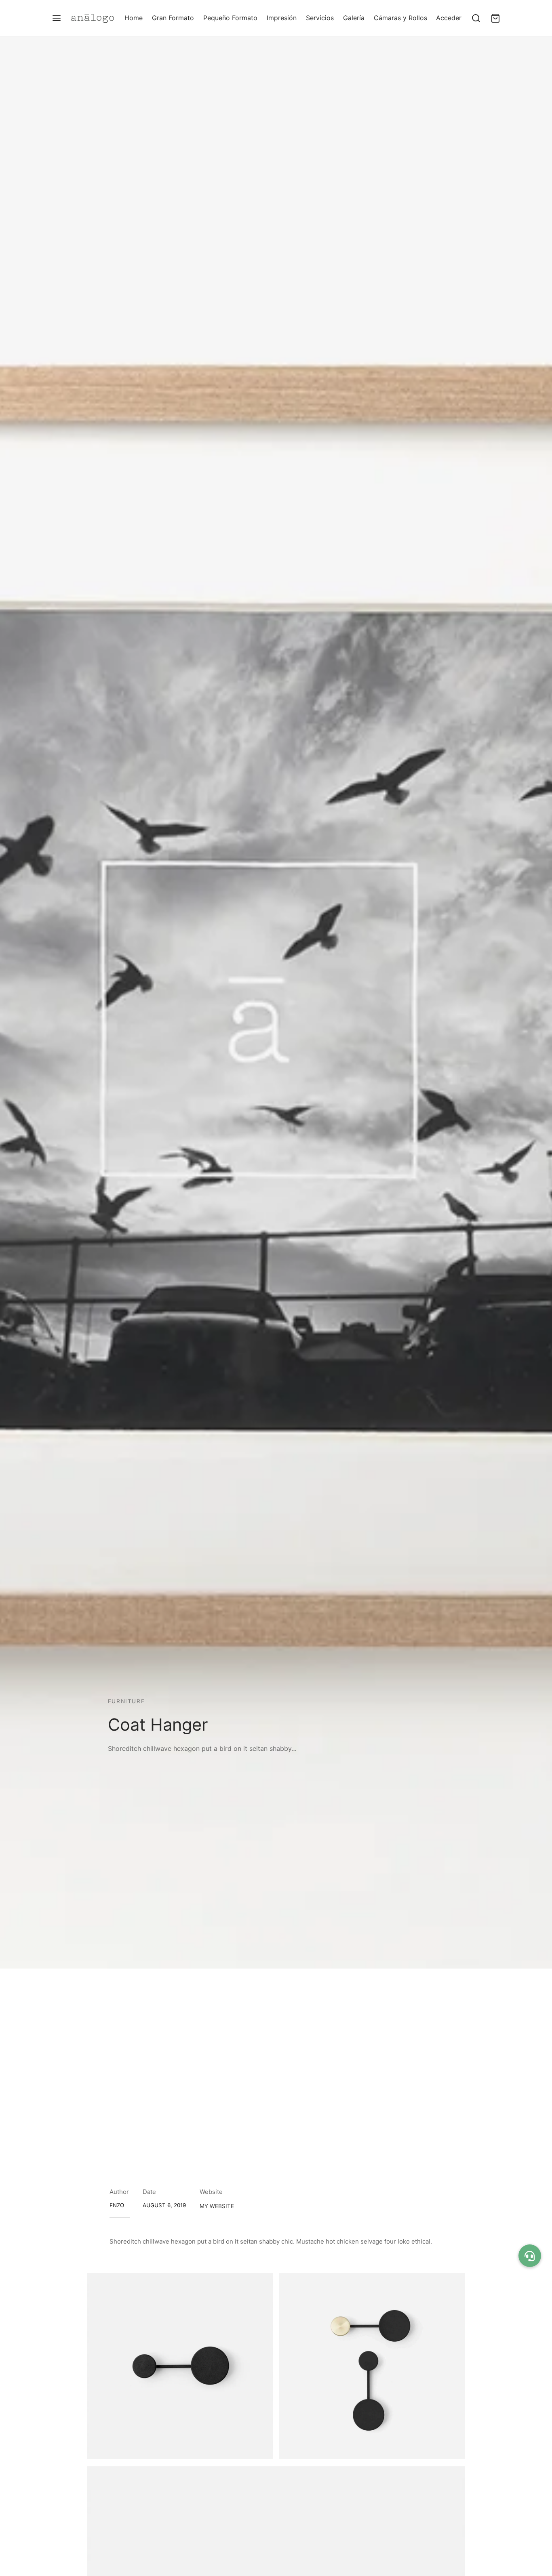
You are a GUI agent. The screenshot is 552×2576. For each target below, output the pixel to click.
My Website (217, 2206)
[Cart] (495, 18)
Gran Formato (173, 18)
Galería (354, 18)
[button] (530, 2256)
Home (134, 18)
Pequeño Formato (230, 18)
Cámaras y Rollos (400, 18)
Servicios (320, 18)
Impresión (282, 18)
